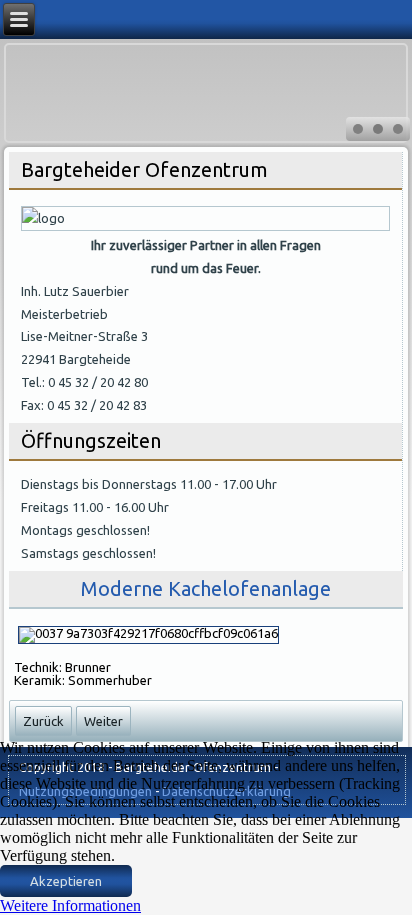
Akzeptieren (66, 881)
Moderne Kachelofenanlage (206, 588)
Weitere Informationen (70, 905)
